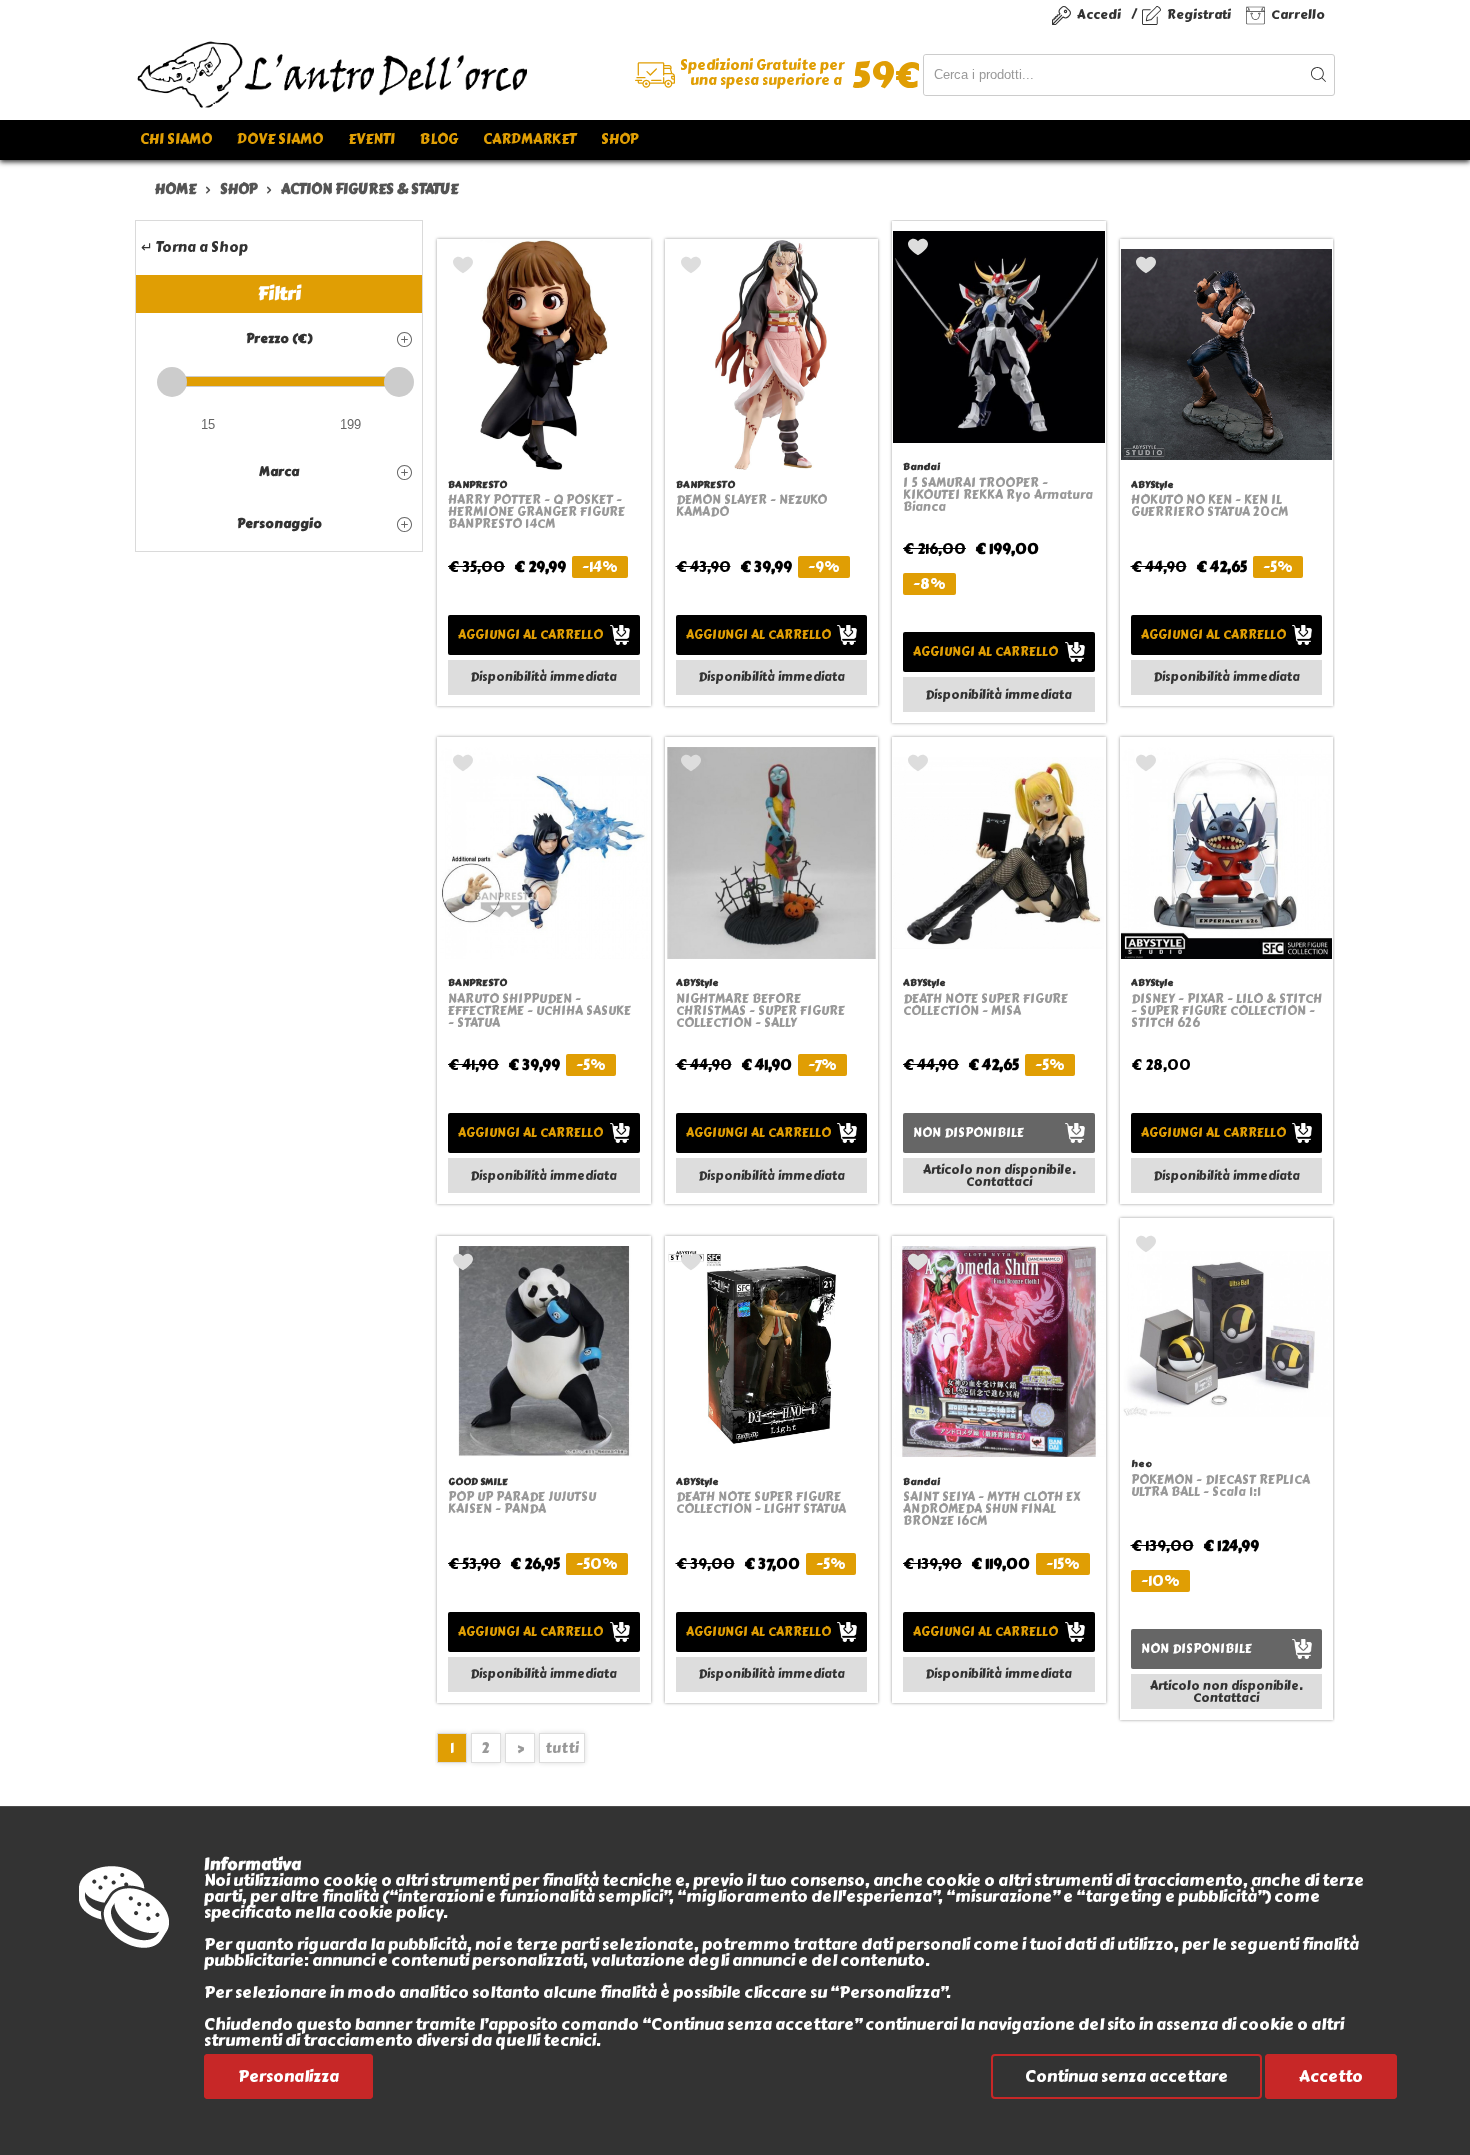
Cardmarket (529, 139)
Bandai (921, 466)
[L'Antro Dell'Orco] (435, 75)
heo (1141, 1463)
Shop (619, 139)
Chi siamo (176, 139)
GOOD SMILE (478, 1481)
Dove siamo (280, 139)
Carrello (1298, 14)
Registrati (1199, 14)
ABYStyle (1152, 484)
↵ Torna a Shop (194, 247)
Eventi (371, 139)
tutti (562, 1748)
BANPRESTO (477, 484)
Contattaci (999, 1182)
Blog (439, 139)
